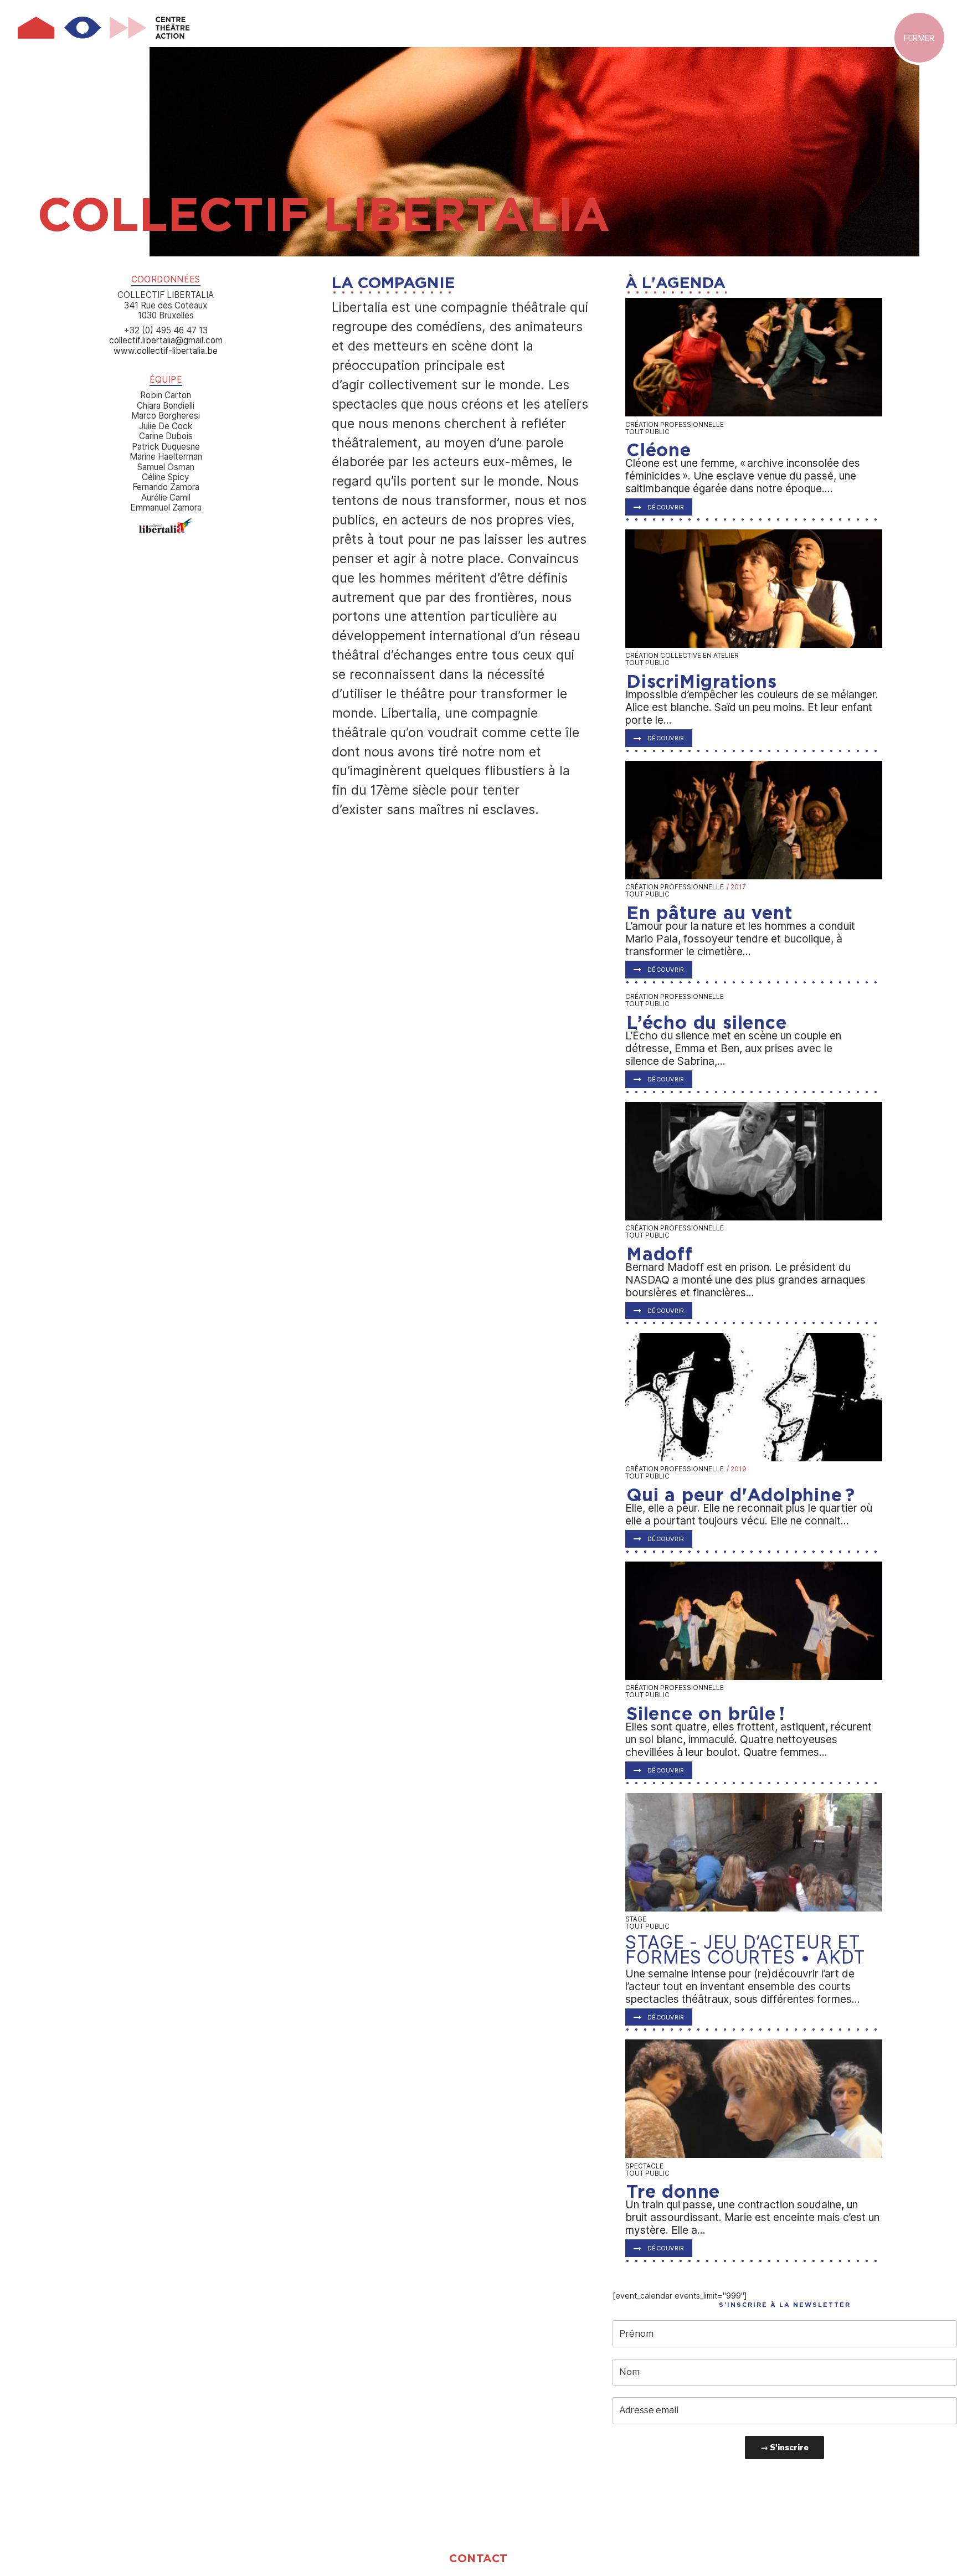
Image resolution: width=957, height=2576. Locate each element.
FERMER (919, 37)
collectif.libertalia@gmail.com (166, 340)
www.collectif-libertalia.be (166, 351)
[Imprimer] (166, 530)
